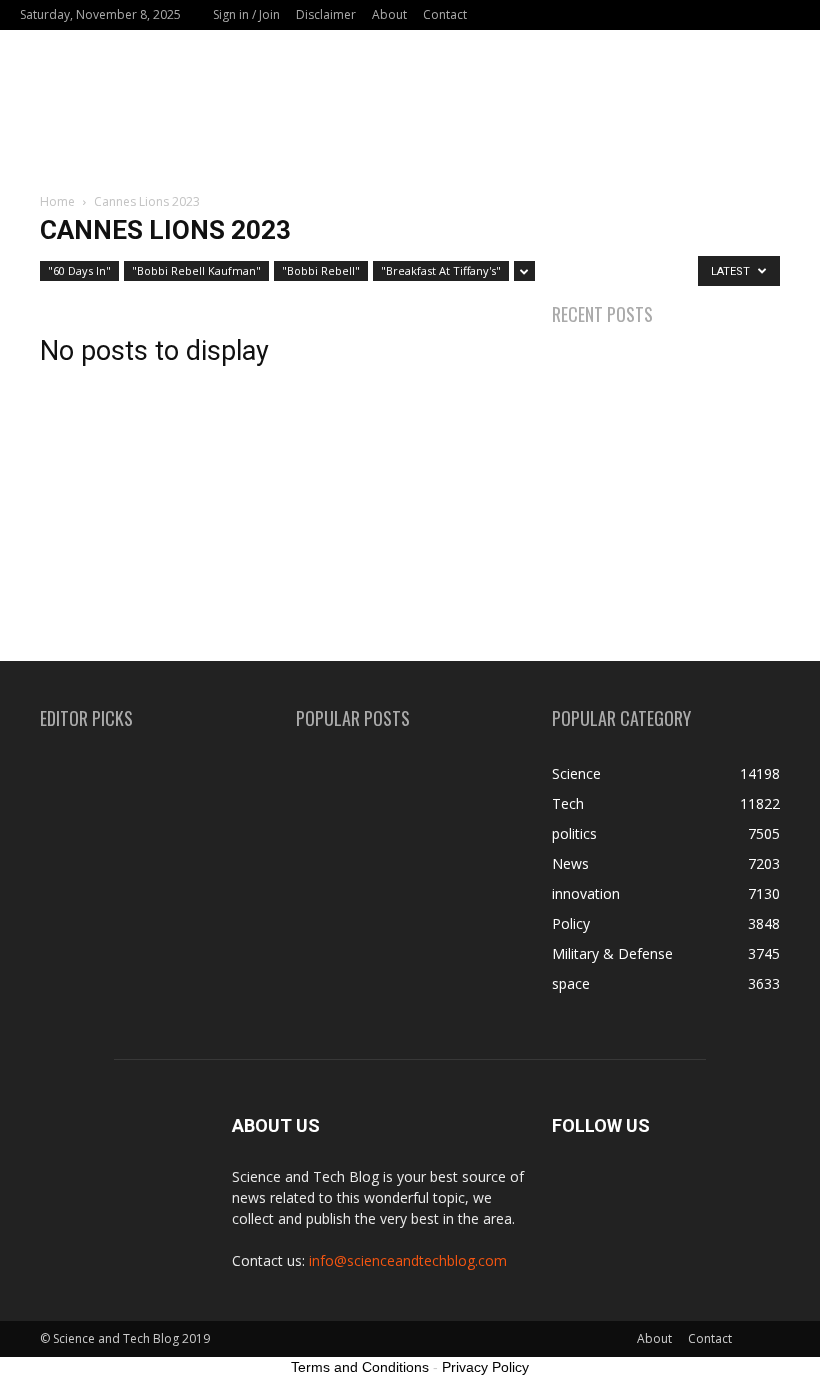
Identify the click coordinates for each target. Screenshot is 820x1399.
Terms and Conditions (360, 1367)
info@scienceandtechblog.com (408, 1260)
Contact (445, 14)
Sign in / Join (246, 14)
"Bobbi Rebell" (321, 270)
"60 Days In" (79, 270)
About (389, 14)
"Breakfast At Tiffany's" (441, 270)
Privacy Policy (485, 1367)
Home (57, 201)
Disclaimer (326, 14)
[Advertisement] (410, 122)
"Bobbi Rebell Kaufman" (196, 270)
